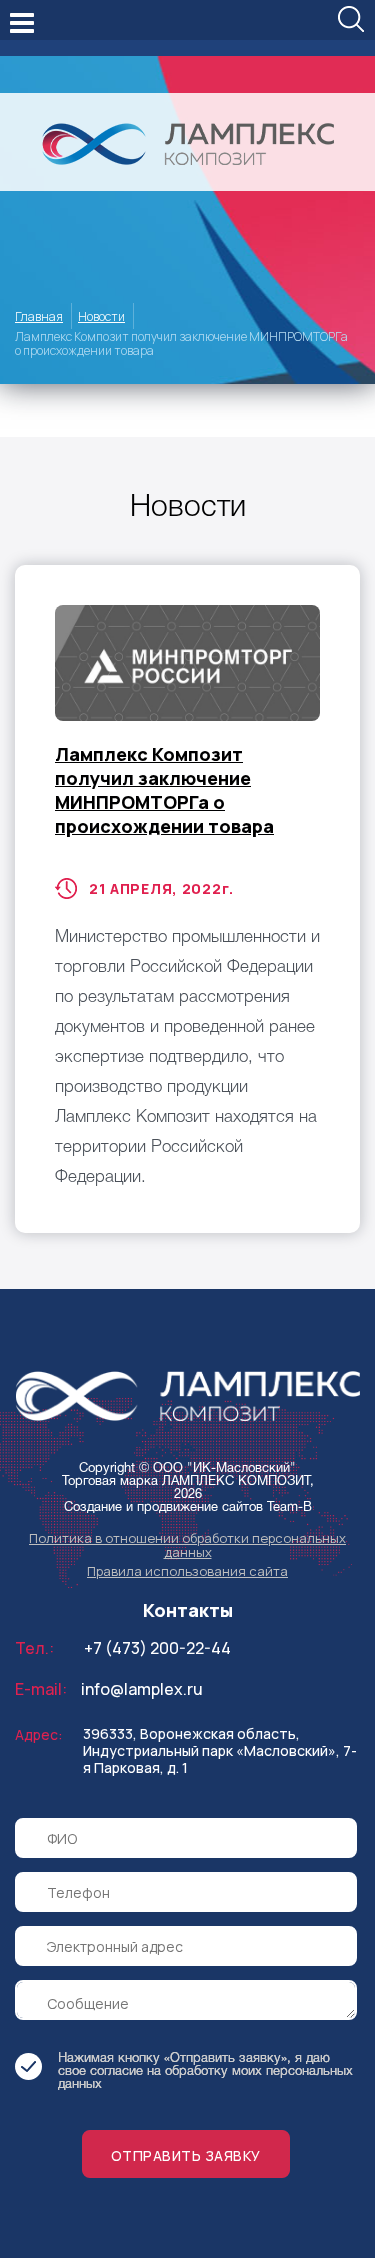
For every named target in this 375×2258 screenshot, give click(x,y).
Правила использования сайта (187, 1571)
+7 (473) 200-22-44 (157, 1648)
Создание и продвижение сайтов (163, 1508)
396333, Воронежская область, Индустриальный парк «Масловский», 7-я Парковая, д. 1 (220, 1750)
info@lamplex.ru (142, 1689)
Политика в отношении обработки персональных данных (187, 1545)
